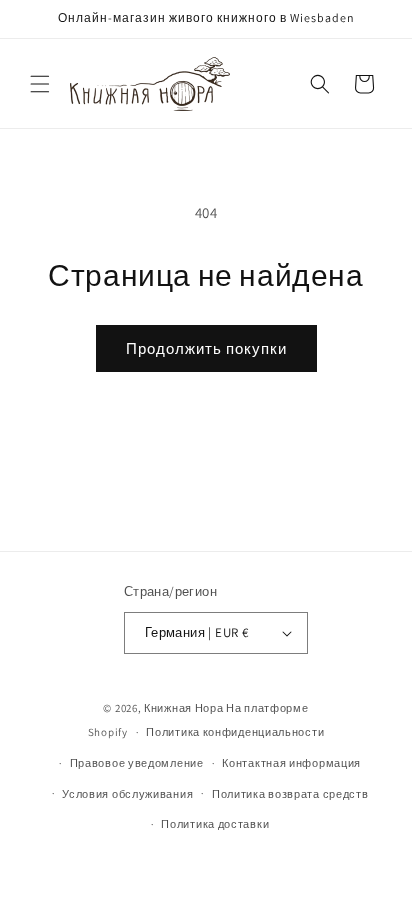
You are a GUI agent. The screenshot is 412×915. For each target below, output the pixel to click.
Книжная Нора (183, 708)
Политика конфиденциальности (235, 732)
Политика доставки (215, 824)
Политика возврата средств (290, 794)
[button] (40, 84)
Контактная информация (291, 763)
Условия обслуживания (127, 794)
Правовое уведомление (137, 763)
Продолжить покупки (206, 348)
